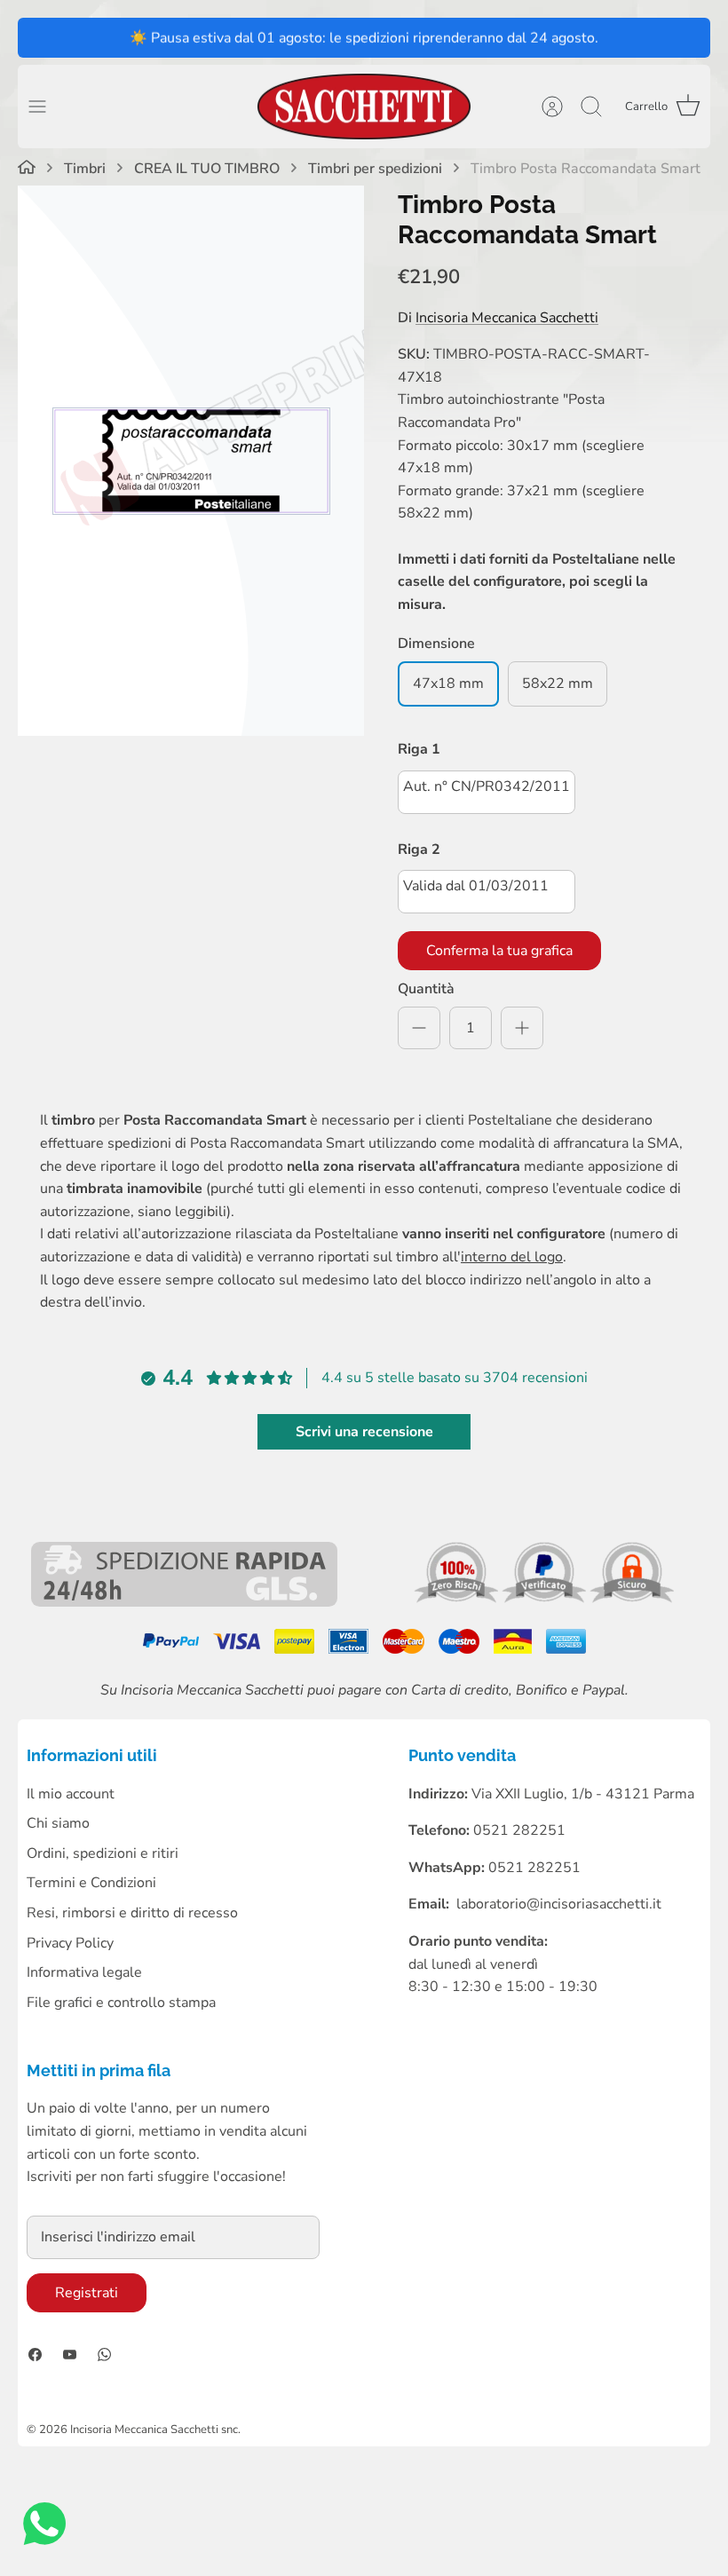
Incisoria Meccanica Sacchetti (507, 318)
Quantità (426, 989)
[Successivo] (688, 37)
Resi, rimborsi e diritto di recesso (132, 1913)
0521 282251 (534, 1868)
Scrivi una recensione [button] (364, 1432)
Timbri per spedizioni (375, 169)
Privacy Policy (70, 1943)
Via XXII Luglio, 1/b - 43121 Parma (583, 1794)
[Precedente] (40, 37)
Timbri (85, 169)
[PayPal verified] (546, 1599)
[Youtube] (70, 2355)
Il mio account (71, 1794)
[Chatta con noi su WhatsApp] (44, 2528)
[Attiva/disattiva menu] (46, 107)
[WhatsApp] (104, 2355)
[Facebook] (35, 2355)
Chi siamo (58, 1823)
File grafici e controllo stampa (121, 2003)
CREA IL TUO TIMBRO (207, 169)
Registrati (87, 2293)
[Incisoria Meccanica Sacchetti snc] (364, 107)
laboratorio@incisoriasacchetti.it (559, 1904)
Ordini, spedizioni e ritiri (103, 1853)
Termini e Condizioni (91, 1883)
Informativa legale (84, 1972)
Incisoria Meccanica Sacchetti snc (154, 2430)
